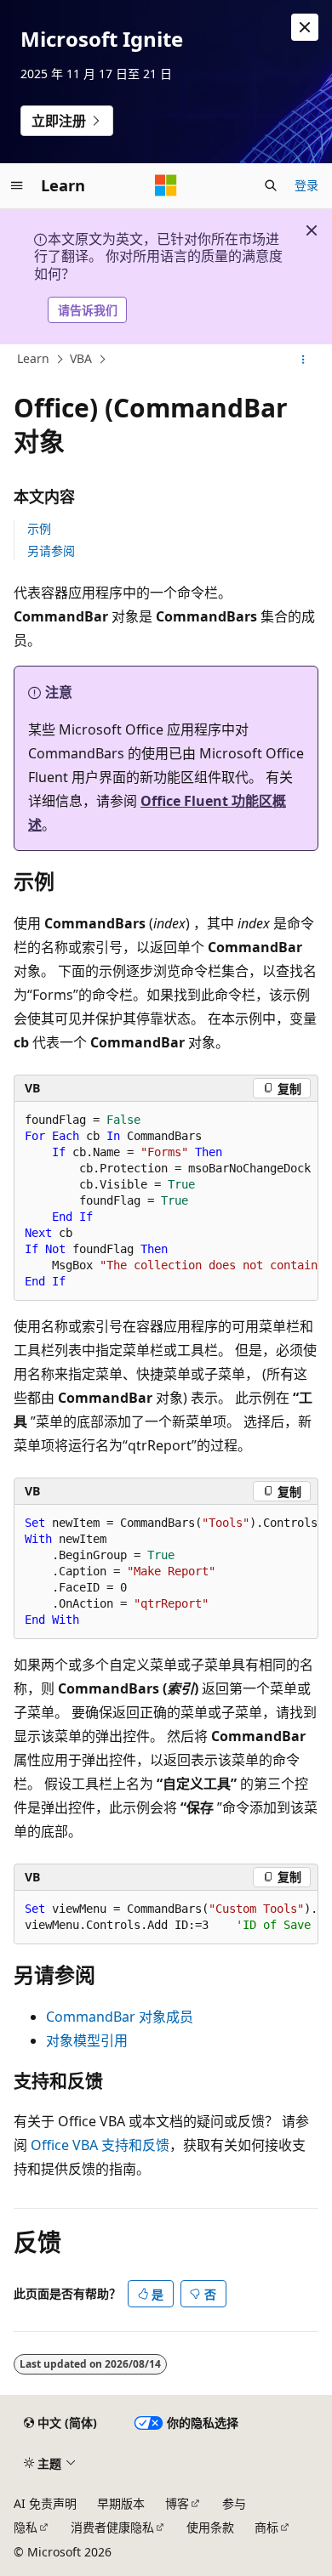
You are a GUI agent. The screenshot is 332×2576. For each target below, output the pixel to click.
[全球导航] (17, 185)
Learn (33, 359)
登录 (306, 185)
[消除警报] (305, 27)
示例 (39, 528)
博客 (177, 2503)
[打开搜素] (271, 185)
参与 (234, 2503)
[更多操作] (303, 360)
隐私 (26, 2527)
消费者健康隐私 (112, 2527)
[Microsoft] (166, 185)
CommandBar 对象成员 (120, 2017)
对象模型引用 (87, 2040)
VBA (81, 359)
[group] (166, 1201)
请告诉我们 (88, 310)
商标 (266, 2527)
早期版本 (121, 2503)
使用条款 (210, 2527)
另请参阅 (51, 550)
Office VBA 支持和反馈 (100, 2145)
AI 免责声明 (45, 2503)
